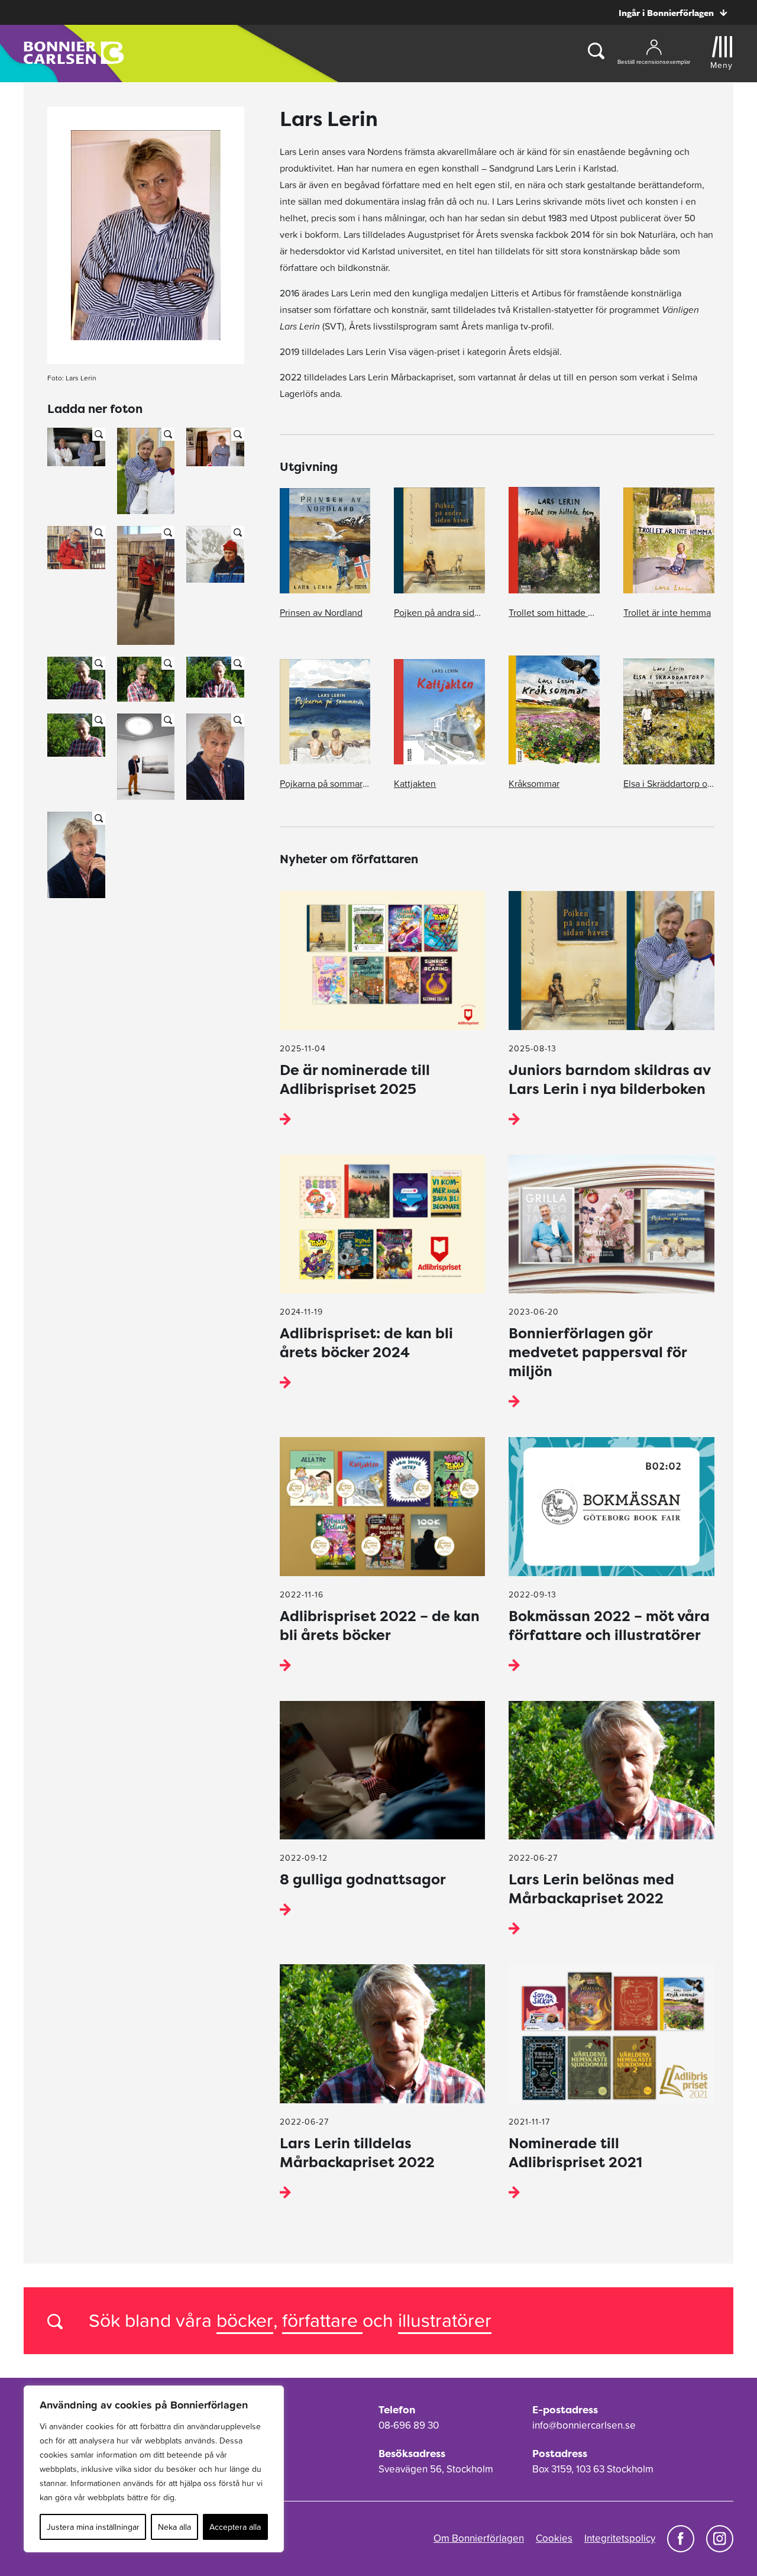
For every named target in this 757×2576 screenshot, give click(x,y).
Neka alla (174, 2527)
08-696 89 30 (409, 2425)
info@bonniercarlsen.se (584, 2425)
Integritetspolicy (620, 2538)
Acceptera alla (235, 2527)
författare (322, 2320)
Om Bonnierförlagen (479, 2538)
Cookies (554, 2538)
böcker (245, 2320)
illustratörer (445, 2320)
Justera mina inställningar (93, 2527)
